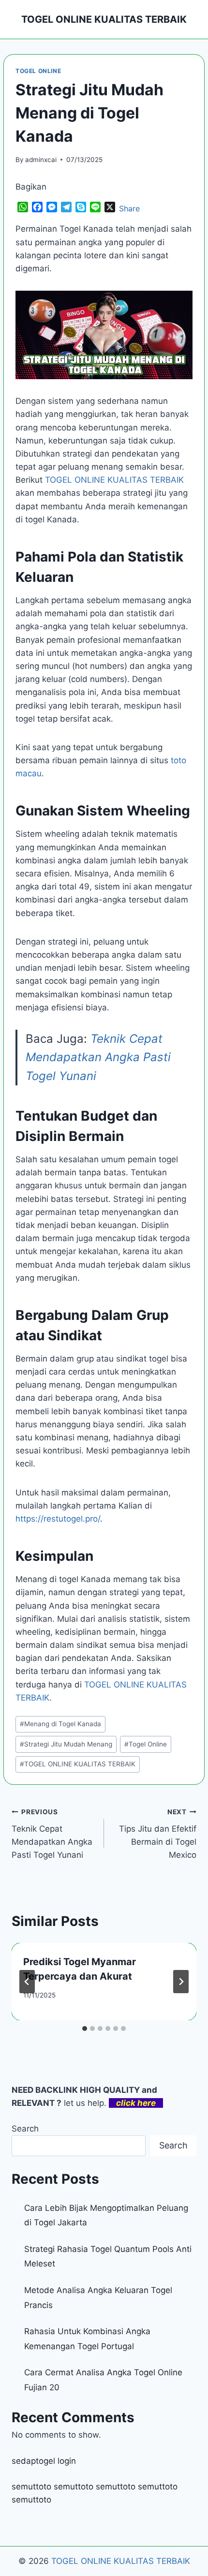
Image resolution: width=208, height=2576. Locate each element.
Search (25, 2129)
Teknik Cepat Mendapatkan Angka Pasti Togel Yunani (98, 1057)
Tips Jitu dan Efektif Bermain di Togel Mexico (158, 1834)
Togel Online (146, 1744)
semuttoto (31, 2487)
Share (129, 208)
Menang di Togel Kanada (60, 1724)
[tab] (85, 2028)
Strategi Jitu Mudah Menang (66, 1744)
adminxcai (41, 160)
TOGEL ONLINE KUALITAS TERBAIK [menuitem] (114, 480)
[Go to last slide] (27, 1982)
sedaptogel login (44, 2461)
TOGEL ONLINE (38, 71)
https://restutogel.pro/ (58, 1519)
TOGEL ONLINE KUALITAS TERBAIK (78, 1764)
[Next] (181, 1982)
